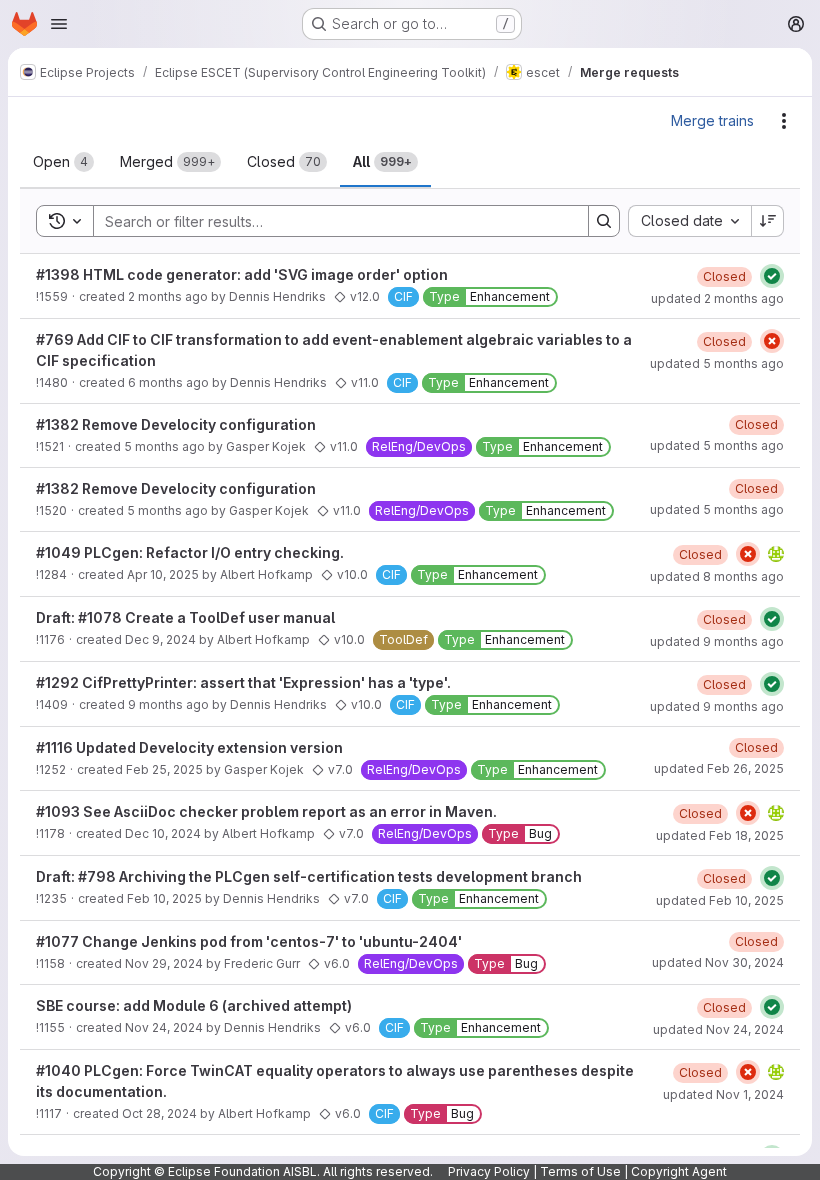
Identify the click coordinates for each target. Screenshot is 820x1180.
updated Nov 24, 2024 (718, 1029)
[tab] (63, 162)
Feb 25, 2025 (164, 769)
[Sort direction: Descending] (768, 221)
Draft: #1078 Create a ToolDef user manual (185, 617)
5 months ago (164, 446)
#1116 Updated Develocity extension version (189, 747)
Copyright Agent (679, 1171)
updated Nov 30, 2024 (718, 962)
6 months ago (168, 382)
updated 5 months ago (717, 363)
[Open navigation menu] (59, 24)
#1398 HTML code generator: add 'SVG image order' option (242, 274)
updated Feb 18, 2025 (720, 835)
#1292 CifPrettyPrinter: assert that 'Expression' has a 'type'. (243, 682)
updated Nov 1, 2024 (723, 1094)
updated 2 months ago (717, 298)
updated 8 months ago (717, 576)
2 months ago (168, 296)
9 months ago (168, 704)
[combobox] (689, 221)
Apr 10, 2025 (163, 574)
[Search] (604, 221)
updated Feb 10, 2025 (720, 900)
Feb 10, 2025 (164, 898)
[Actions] (784, 121)
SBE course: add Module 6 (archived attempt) (194, 1005)
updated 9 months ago (717, 641)
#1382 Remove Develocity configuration (176, 424)
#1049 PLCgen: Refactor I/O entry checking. (190, 552)
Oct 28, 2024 (159, 1113)
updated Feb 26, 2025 (719, 768)
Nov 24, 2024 (164, 1027)
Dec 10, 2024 (163, 833)
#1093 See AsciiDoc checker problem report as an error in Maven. (266, 811)
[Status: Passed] (772, 276)
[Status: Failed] (772, 341)
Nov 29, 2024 (164, 963)
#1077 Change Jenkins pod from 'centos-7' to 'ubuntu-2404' (249, 941)
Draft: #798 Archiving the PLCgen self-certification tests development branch (309, 876)
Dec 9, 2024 (160, 639)
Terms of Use (580, 1171)
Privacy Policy (489, 1171)
